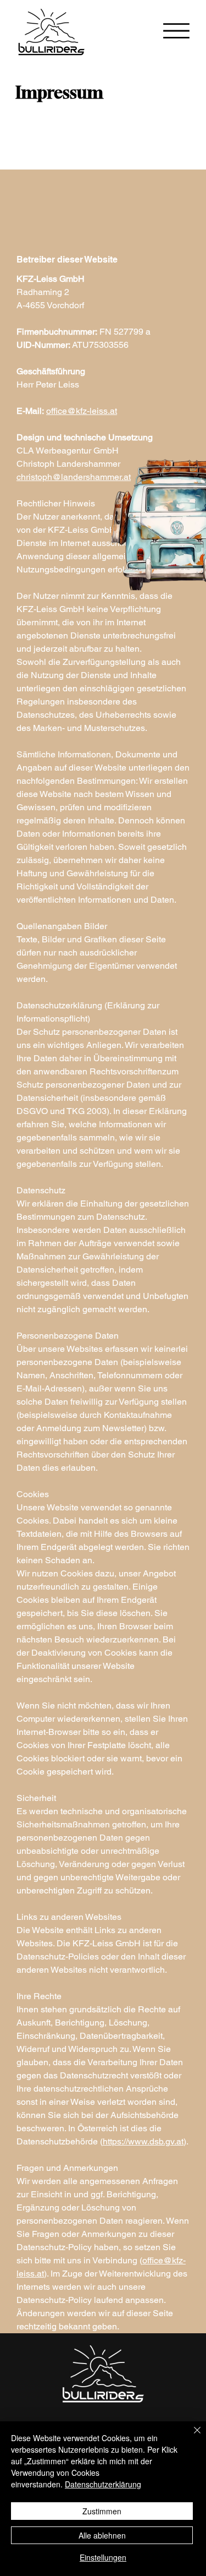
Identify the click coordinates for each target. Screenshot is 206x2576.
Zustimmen (102, 2511)
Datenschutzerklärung (103, 2484)
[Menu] (176, 31)
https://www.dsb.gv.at (143, 2141)
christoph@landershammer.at (74, 477)
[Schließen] (191, 2437)
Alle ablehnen (102, 2535)
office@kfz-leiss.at (82, 411)
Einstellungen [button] (103, 2557)
